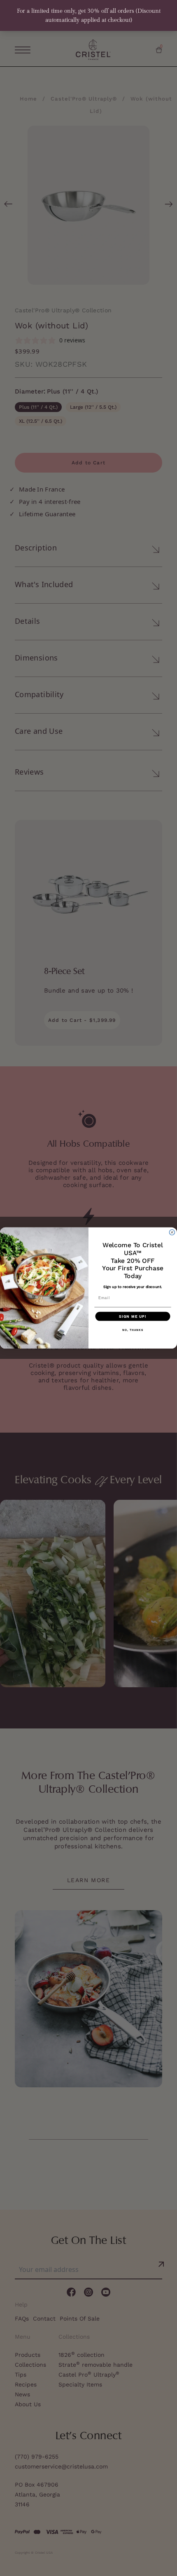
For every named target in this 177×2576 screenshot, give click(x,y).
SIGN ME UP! (133, 1316)
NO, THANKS (133, 1330)
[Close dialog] (172, 1232)
